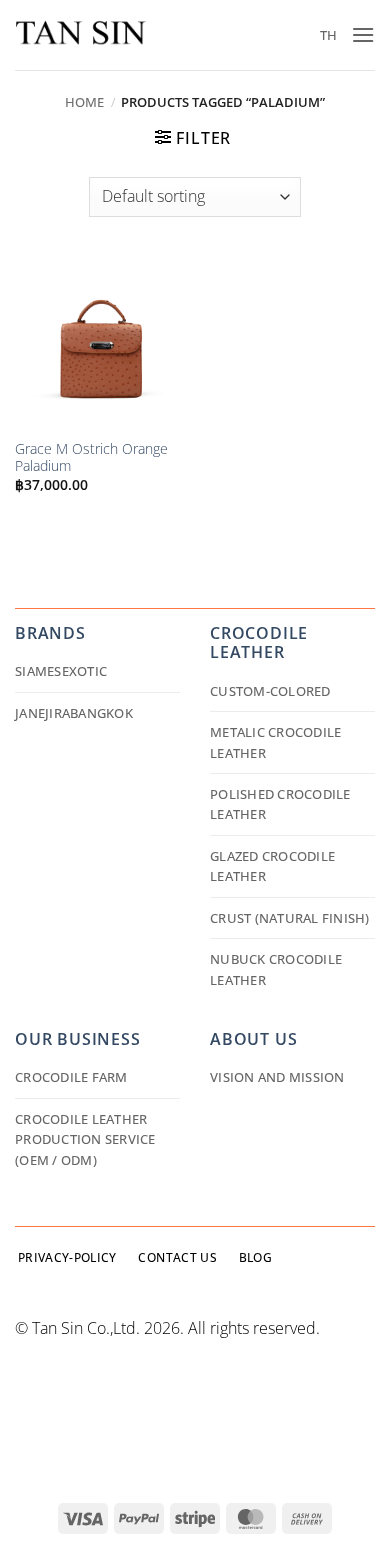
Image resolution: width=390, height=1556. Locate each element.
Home (84, 102)
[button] (363, 34)
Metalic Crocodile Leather (275, 742)
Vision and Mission (277, 1077)
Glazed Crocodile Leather (272, 866)
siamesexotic (61, 671)
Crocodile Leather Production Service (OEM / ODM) (85, 1139)
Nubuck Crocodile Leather (276, 969)
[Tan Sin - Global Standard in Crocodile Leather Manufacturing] (80, 35)
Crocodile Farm (71, 1077)
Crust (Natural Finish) (290, 918)
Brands (50, 633)
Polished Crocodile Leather (280, 804)
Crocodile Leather (259, 642)
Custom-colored (270, 691)
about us (253, 1039)
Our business (78, 1039)
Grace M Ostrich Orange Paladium (91, 457)
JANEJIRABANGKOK (74, 713)
